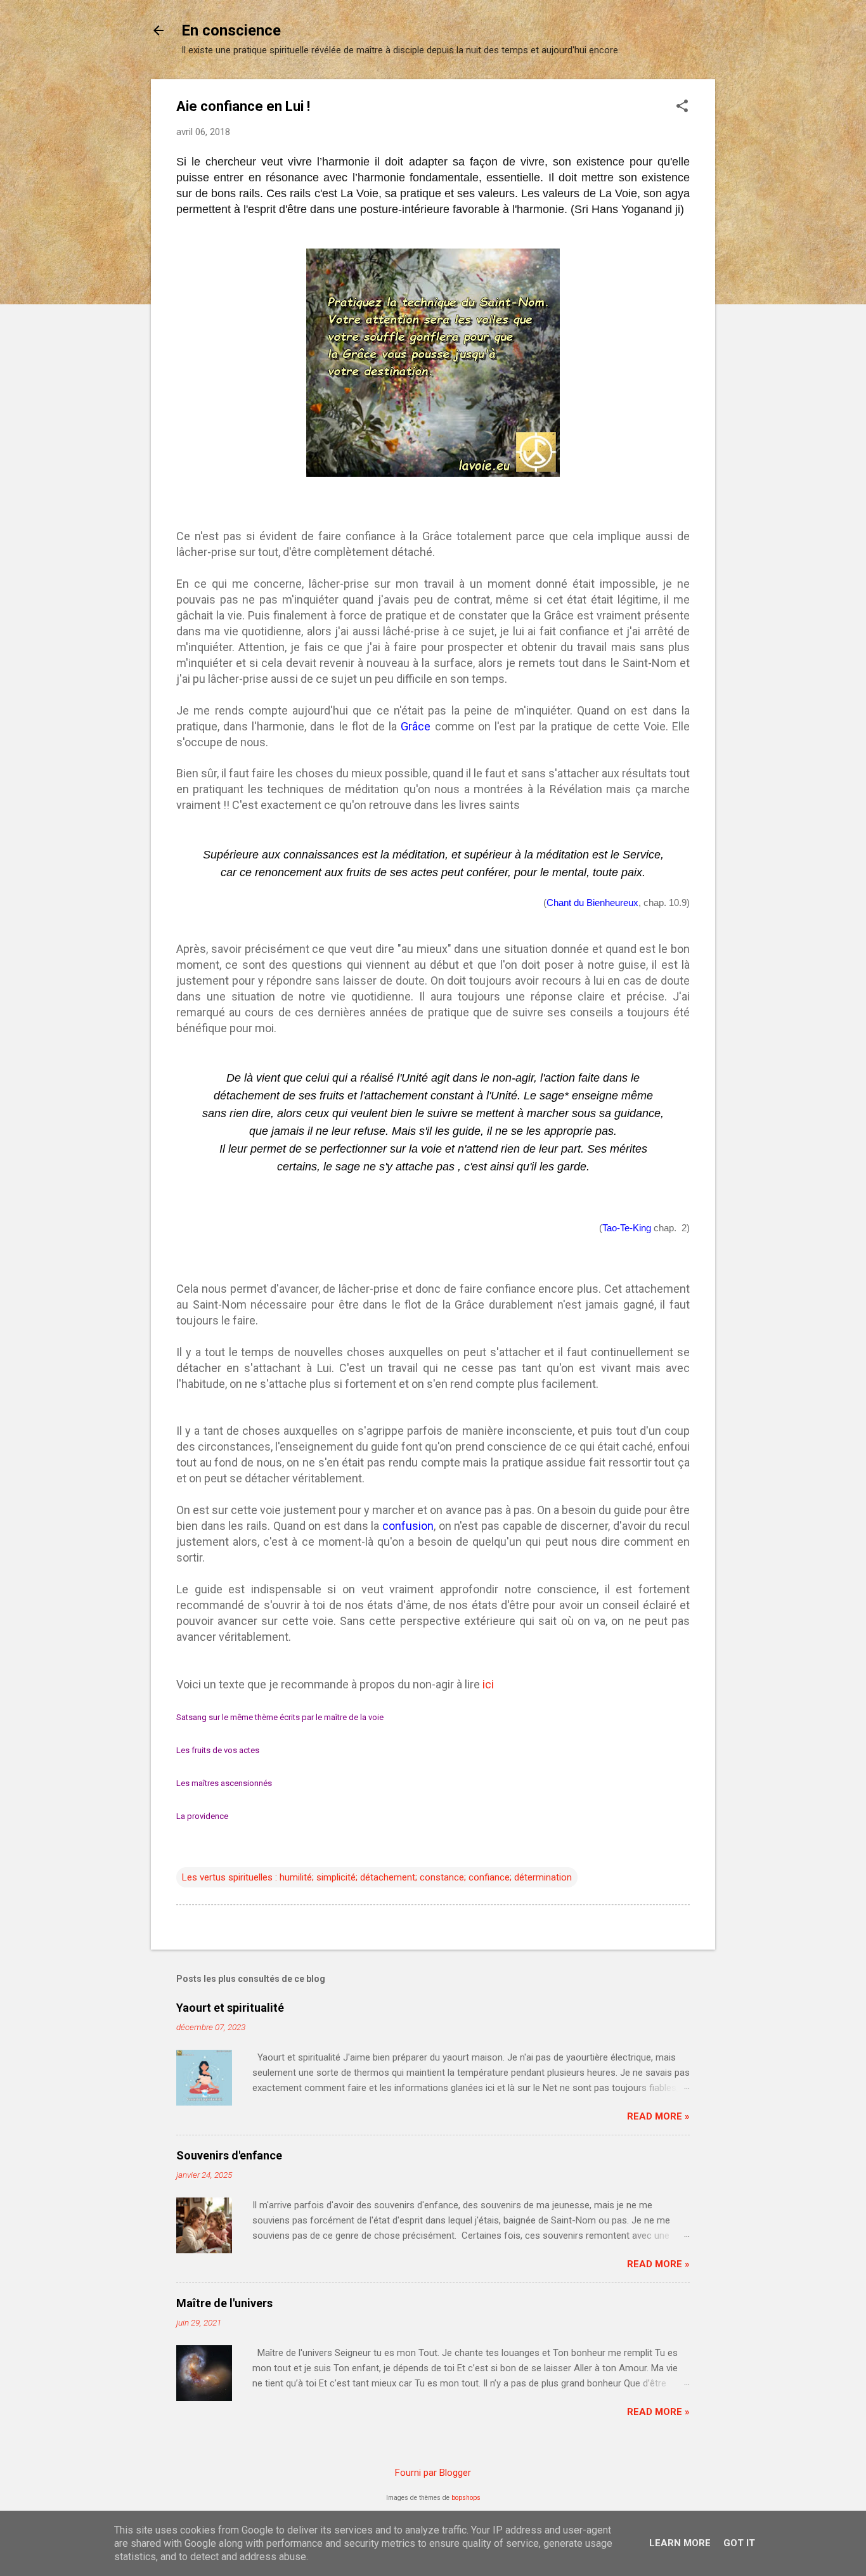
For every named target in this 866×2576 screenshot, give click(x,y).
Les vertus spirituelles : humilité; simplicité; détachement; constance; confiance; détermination (377, 1877)
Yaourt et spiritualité (230, 2008)
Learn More (680, 2543)
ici (488, 1684)
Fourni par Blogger (433, 2473)
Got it (739, 2543)
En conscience (231, 30)
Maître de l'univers (224, 2303)
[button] (682, 107)
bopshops (466, 2498)
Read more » (658, 2116)
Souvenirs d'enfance (229, 2155)
